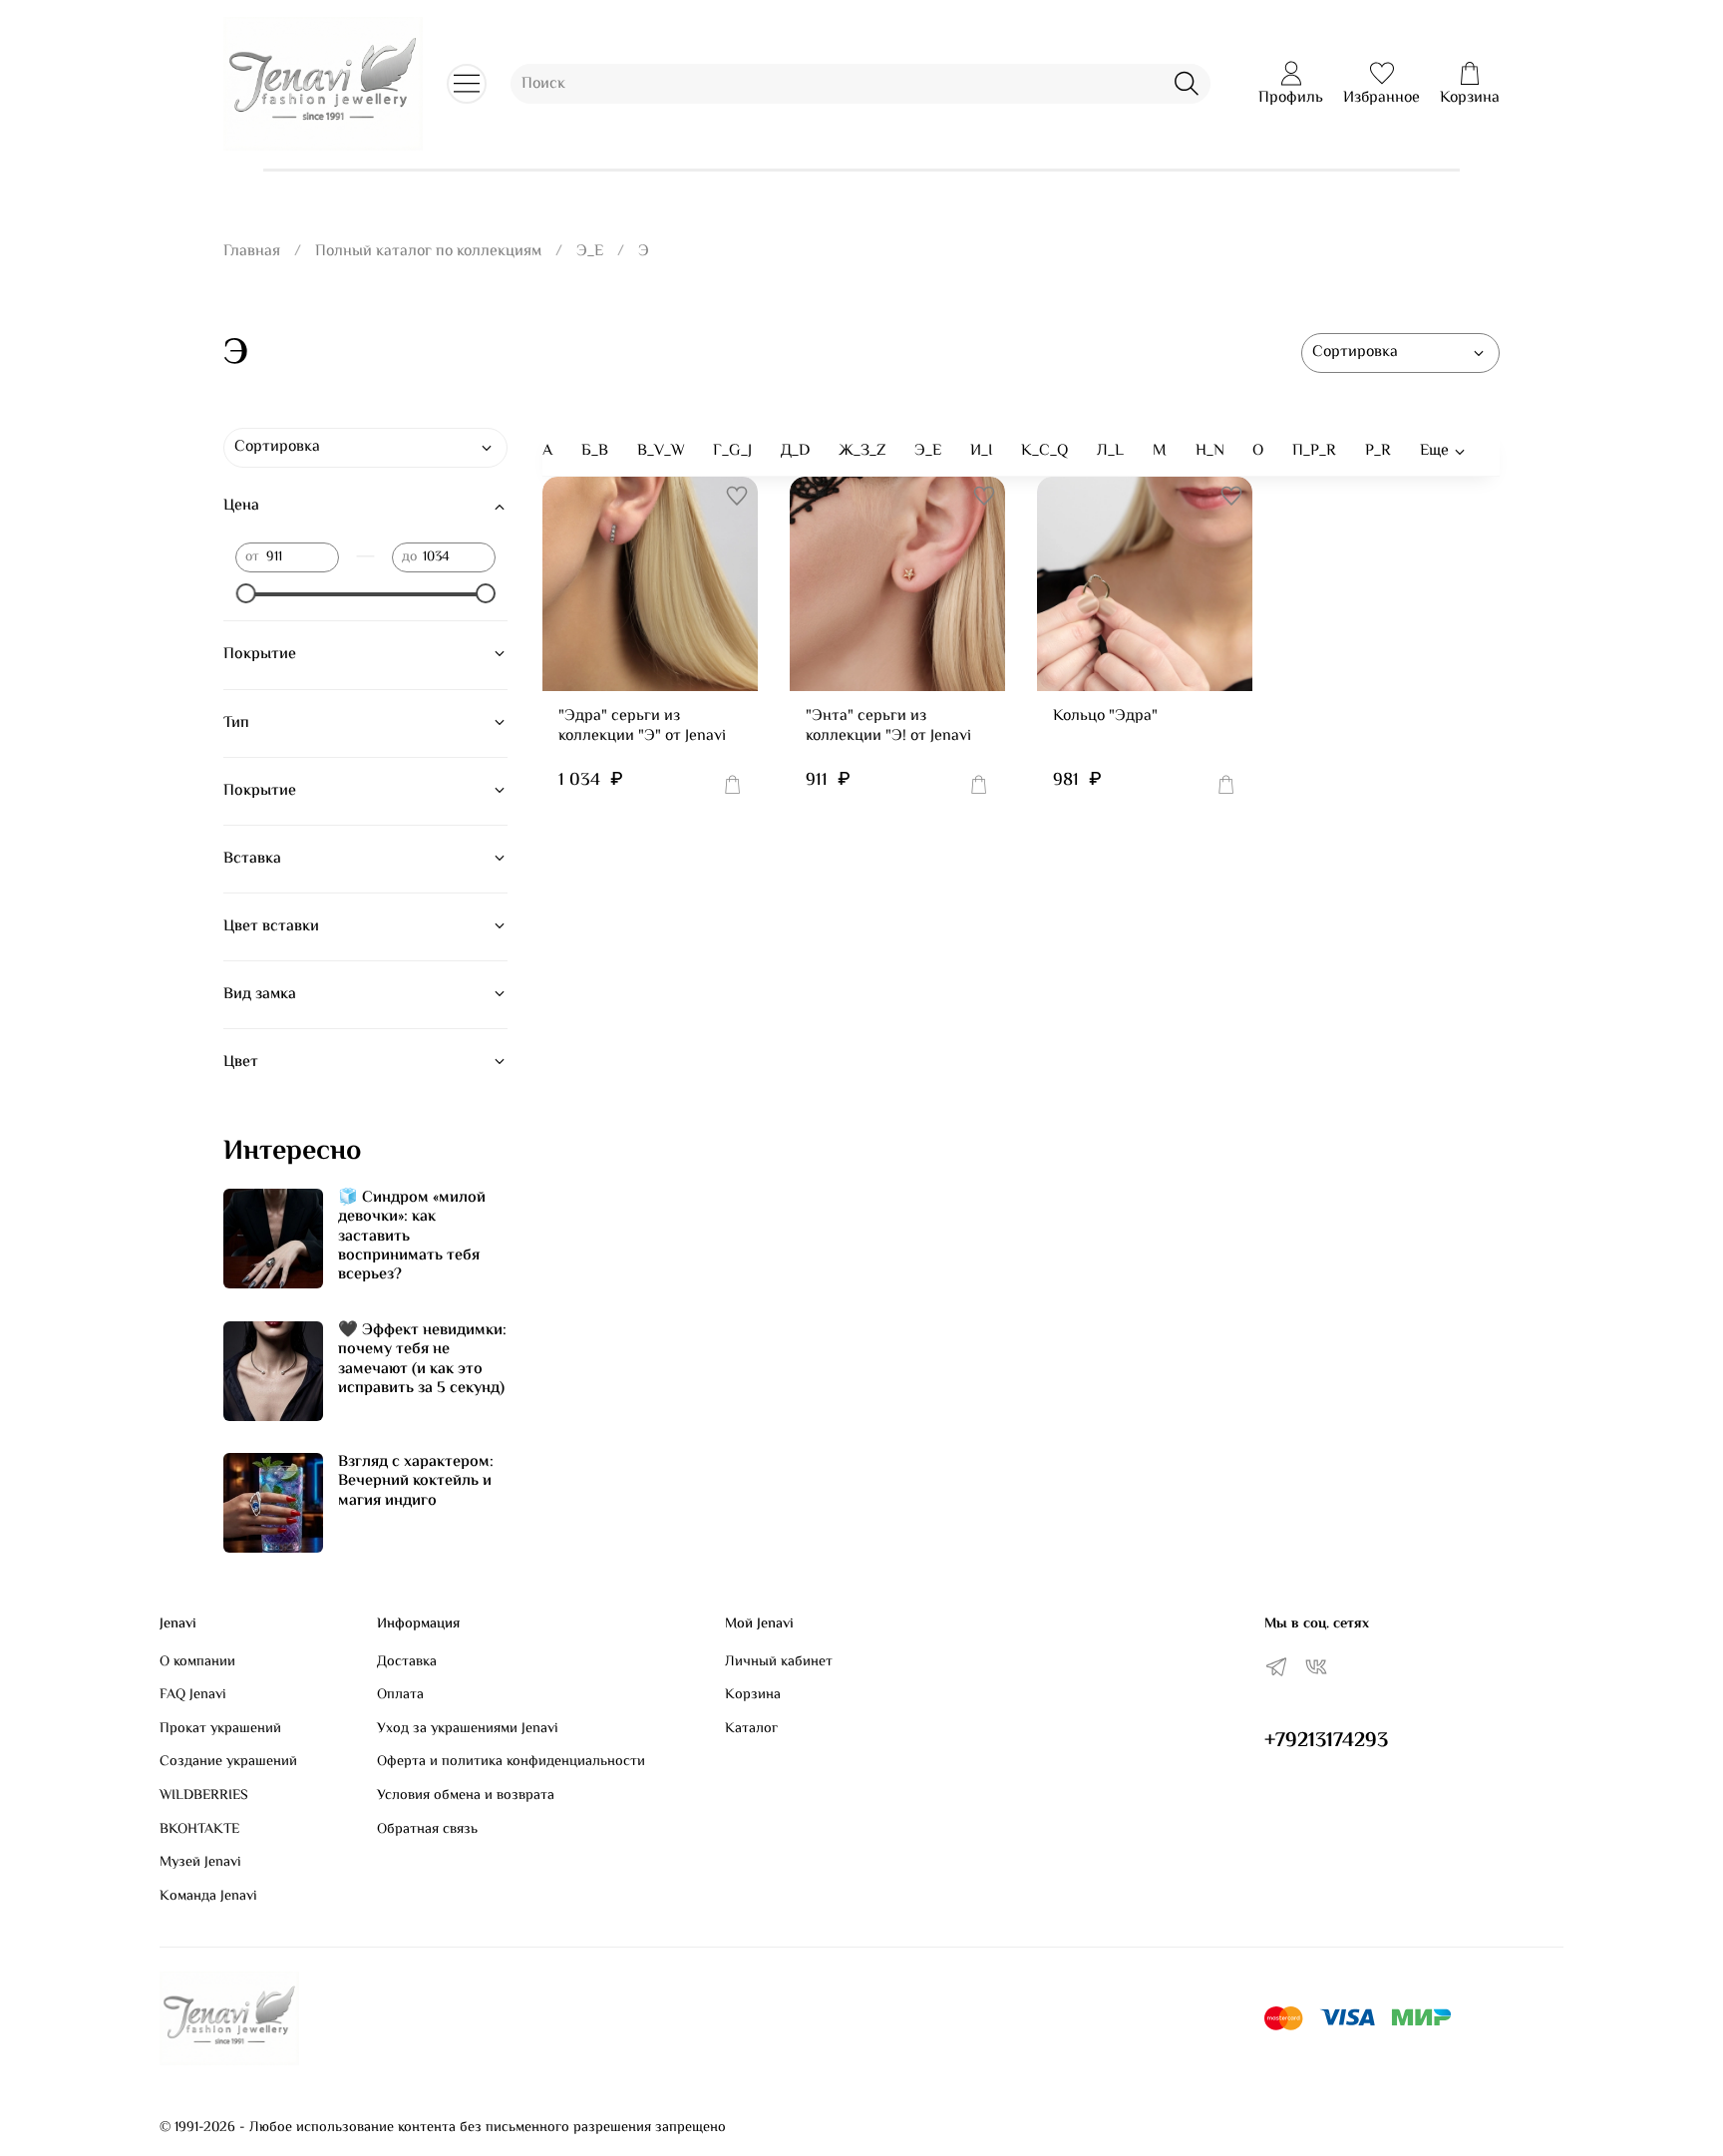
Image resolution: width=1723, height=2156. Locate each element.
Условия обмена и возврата (466, 1796)
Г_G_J (732, 451)
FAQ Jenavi (193, 1695)
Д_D (795, 451)
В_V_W (661, 451)
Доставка (407, 1662)
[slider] (245, 593)
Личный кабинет (779, 1662)
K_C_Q (1044, 451)
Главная (252, 252)
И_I (982, 451)
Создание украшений (228, 1762)
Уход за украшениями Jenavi (468, 1729)
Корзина (753, 1695)
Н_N (1210, 451)
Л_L (1110, 451)
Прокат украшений (220, 1729)
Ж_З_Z (862, 451)
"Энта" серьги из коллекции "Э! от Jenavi (888, 726)
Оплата (400, 1695)
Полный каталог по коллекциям (428, 252)
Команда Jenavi (208, 1897)
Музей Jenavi (200, 1863)
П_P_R (1314, 451)
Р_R (1378, 451)
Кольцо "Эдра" (1105, 717)
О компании (197, 1662)
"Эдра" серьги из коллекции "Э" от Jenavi (642, 726)
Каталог (751, 1729)
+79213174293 (1326, 1741)
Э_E (590, 252)
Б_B (595, 451)
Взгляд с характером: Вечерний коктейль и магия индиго (416, 1481)
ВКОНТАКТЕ (199, 1830)
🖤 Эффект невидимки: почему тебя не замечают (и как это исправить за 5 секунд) (422, 1360)
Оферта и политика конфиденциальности (511, 1762)
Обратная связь (427, 1830)
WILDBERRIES (204, 1796)
